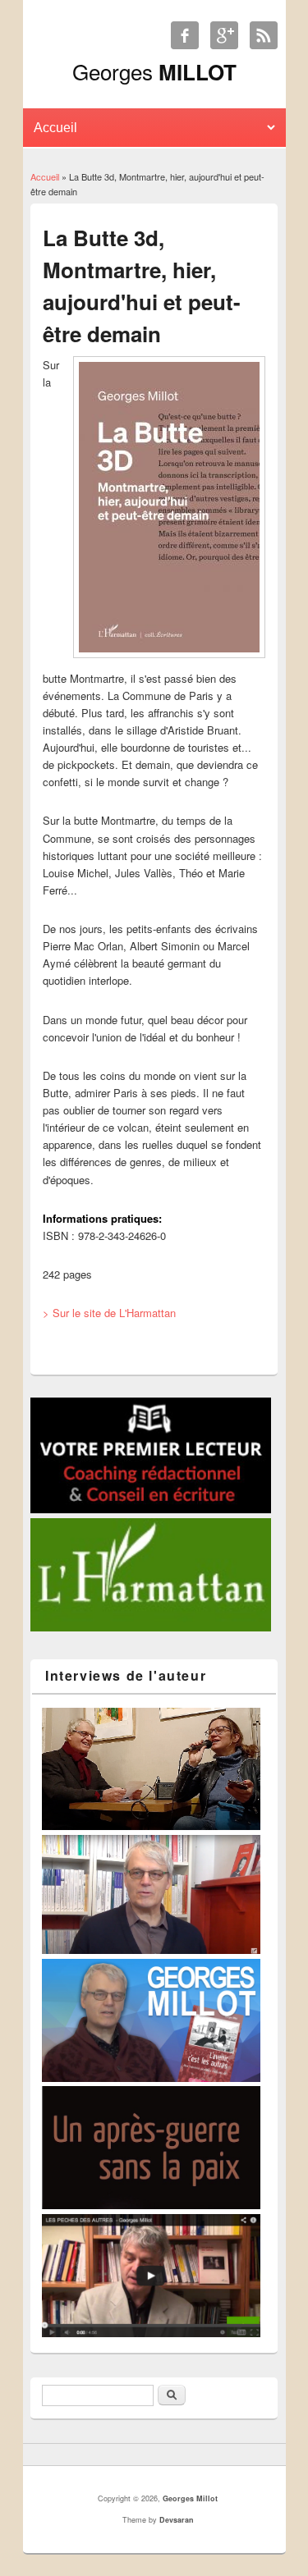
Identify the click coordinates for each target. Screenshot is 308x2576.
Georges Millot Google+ (224, 35)
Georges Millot (190, 2498)
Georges (154, 71)
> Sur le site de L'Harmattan (109, 1313)
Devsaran (177, 2520)
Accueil (45, 176)
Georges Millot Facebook (185, 35)
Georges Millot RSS (264, 35)
